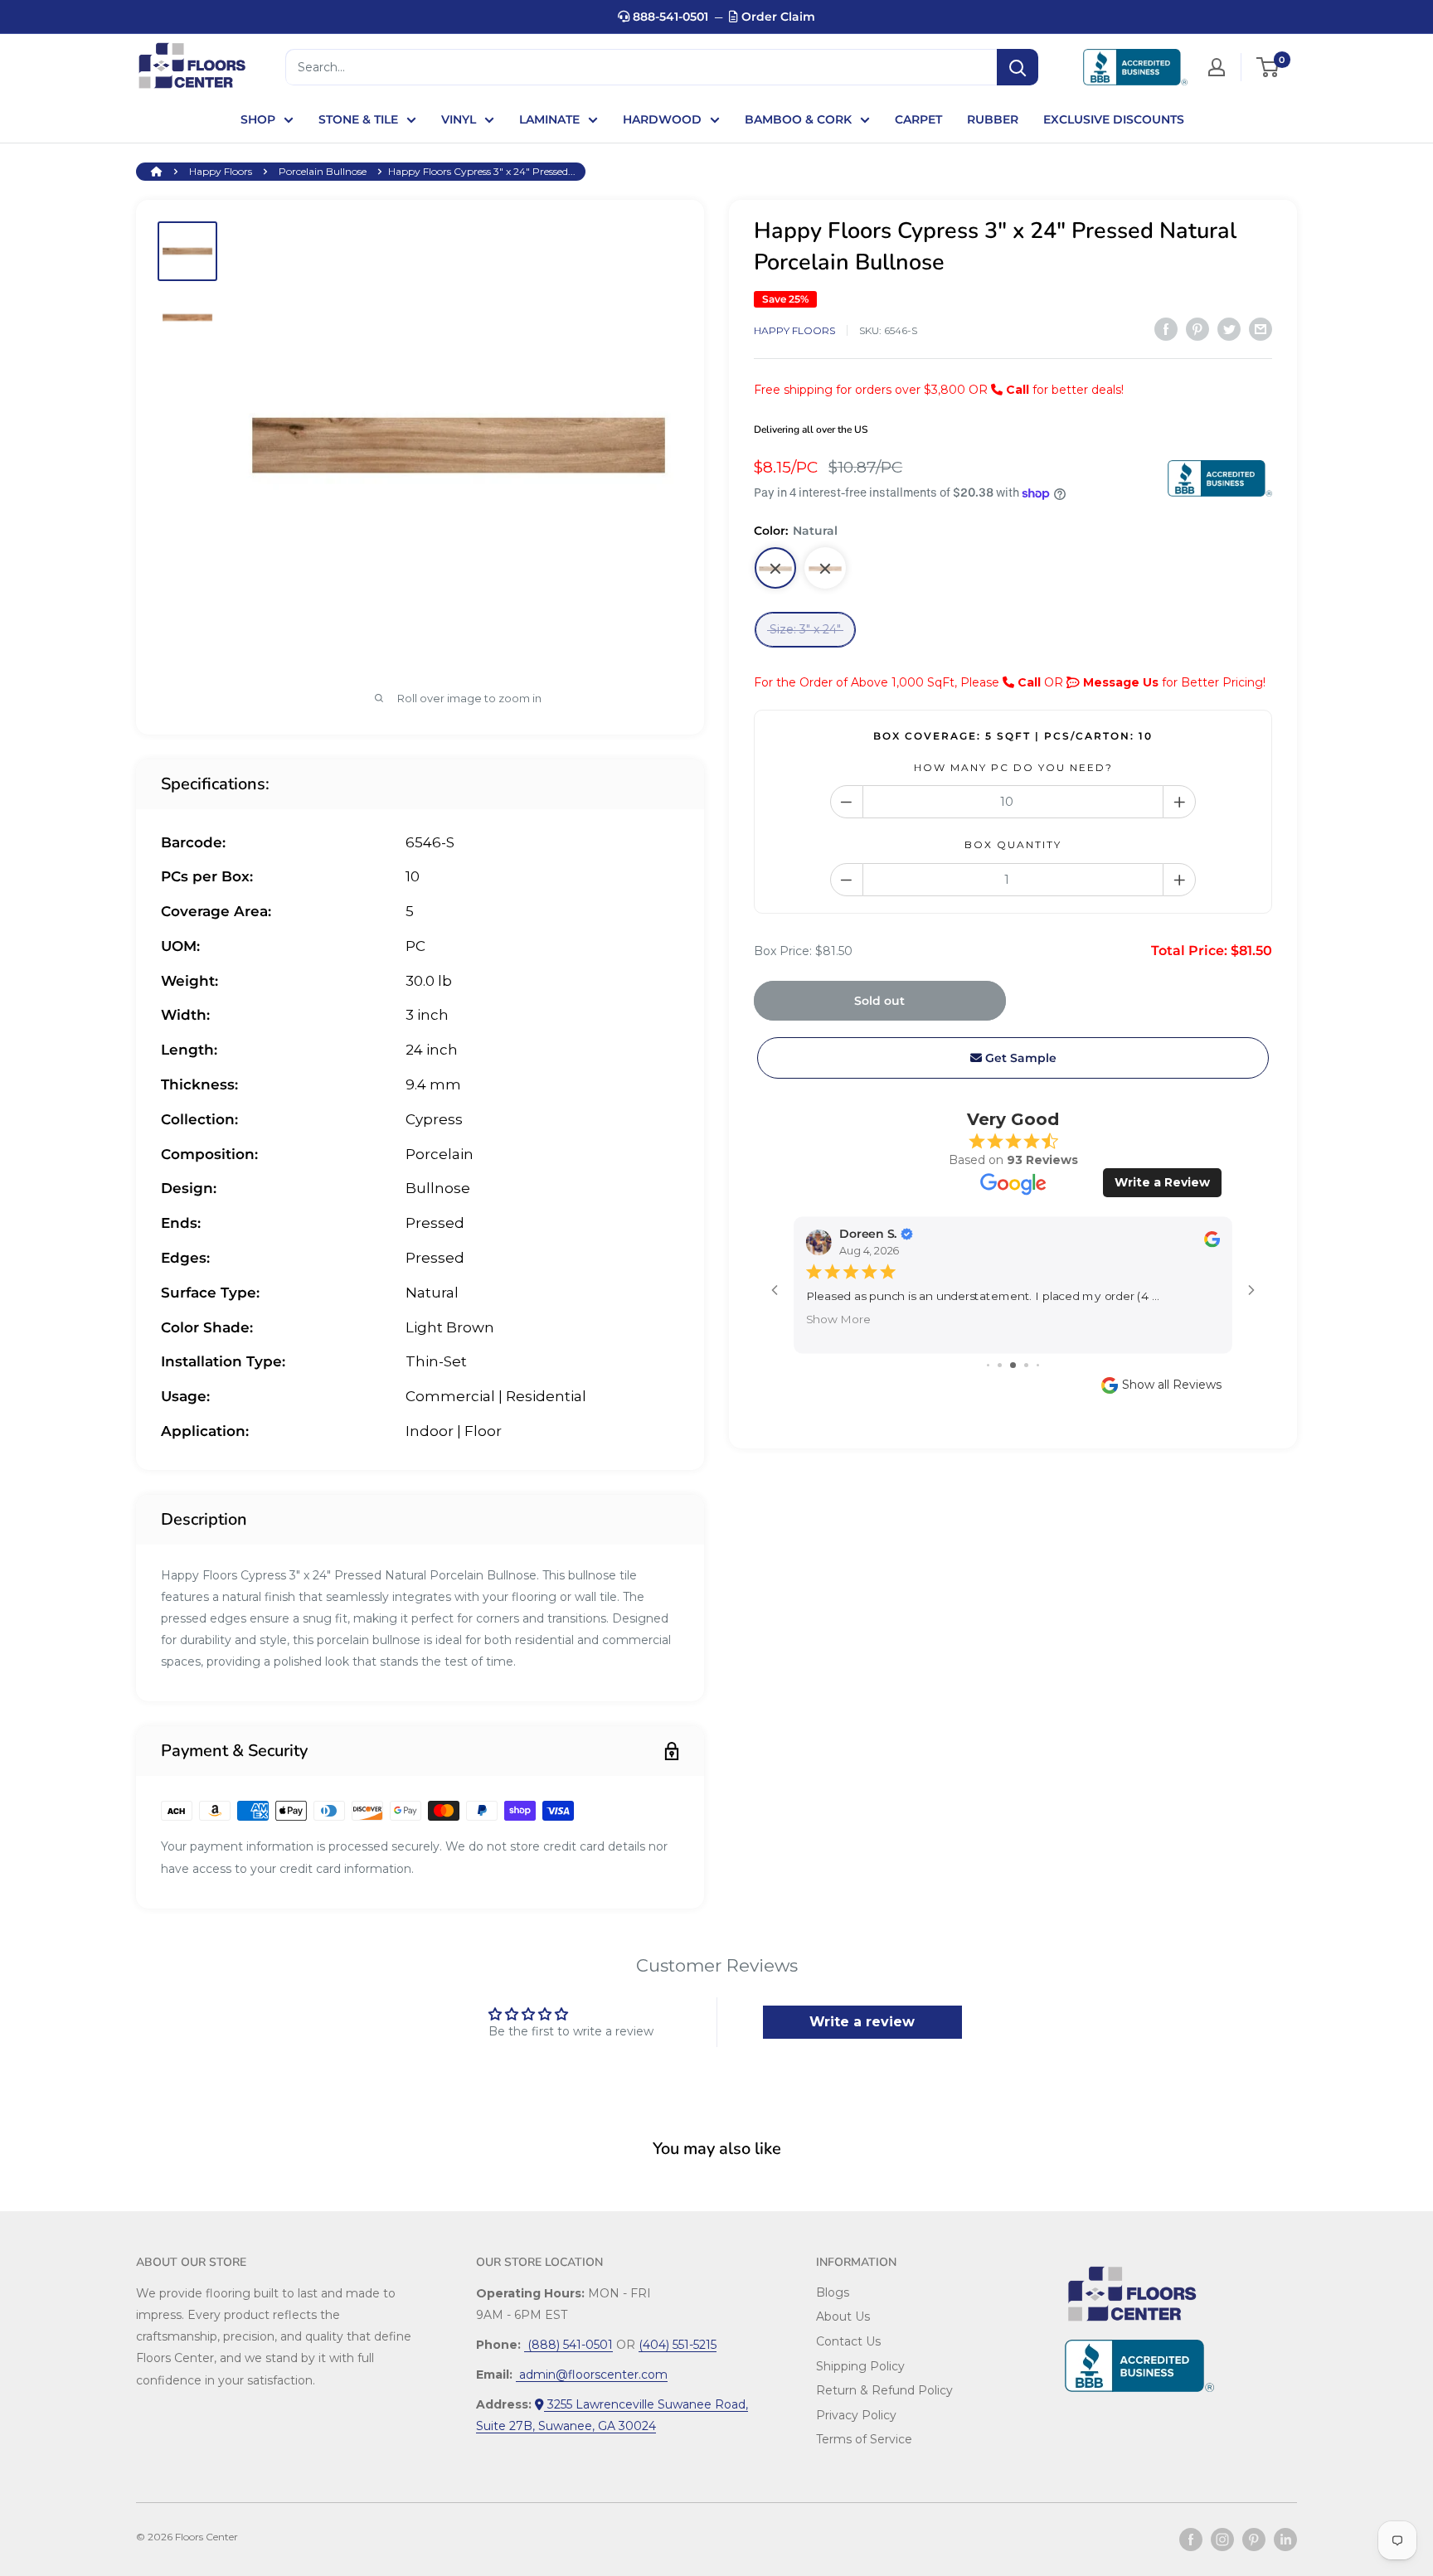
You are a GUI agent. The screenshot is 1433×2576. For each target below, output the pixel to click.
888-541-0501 (669, 17)
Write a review (862, 2022)
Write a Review (1162, 1183)
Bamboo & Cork (798, 119)
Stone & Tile (358, 119)
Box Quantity (1013, 845)
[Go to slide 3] (1013, 1365)
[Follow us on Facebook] (1191, 2540)
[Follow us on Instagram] (1222, 2540)
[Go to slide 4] (1026, 1365)
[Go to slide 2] (1000, 1365)
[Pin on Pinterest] (1197, 329)
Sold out (879, 1001)
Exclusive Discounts (1114, 119)
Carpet (918, 119)
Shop (258, 119)
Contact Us (848, 2341)
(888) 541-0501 (568, 2345)
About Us (843, 2316)
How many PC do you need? (1013, 767)
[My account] (1217, 67)
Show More (838, 1318)
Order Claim (777, 17)
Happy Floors (221, 171)
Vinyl (459, 119)
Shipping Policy (860, 2366)
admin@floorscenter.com (592, 2375)
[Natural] (775, 569)
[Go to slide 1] (988, 1365)
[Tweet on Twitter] (1229, 329)
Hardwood (662, 119)
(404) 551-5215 (678, 2345)
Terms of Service (864, 2439)
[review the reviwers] (1212, 1243)
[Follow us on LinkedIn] (1285, 2540)
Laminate (549, 119)
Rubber (993, 119)
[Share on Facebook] (1166, 329)
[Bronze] (825, 569)
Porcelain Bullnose (323, 171)
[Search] (1018, 67)
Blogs (833, 2292)
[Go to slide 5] (1038, 1365)
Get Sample (1019, 1058)
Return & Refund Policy (884, 2390)
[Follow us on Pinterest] (1254, 2540)
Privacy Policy (856, 2415)
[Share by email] (1261, 329)
